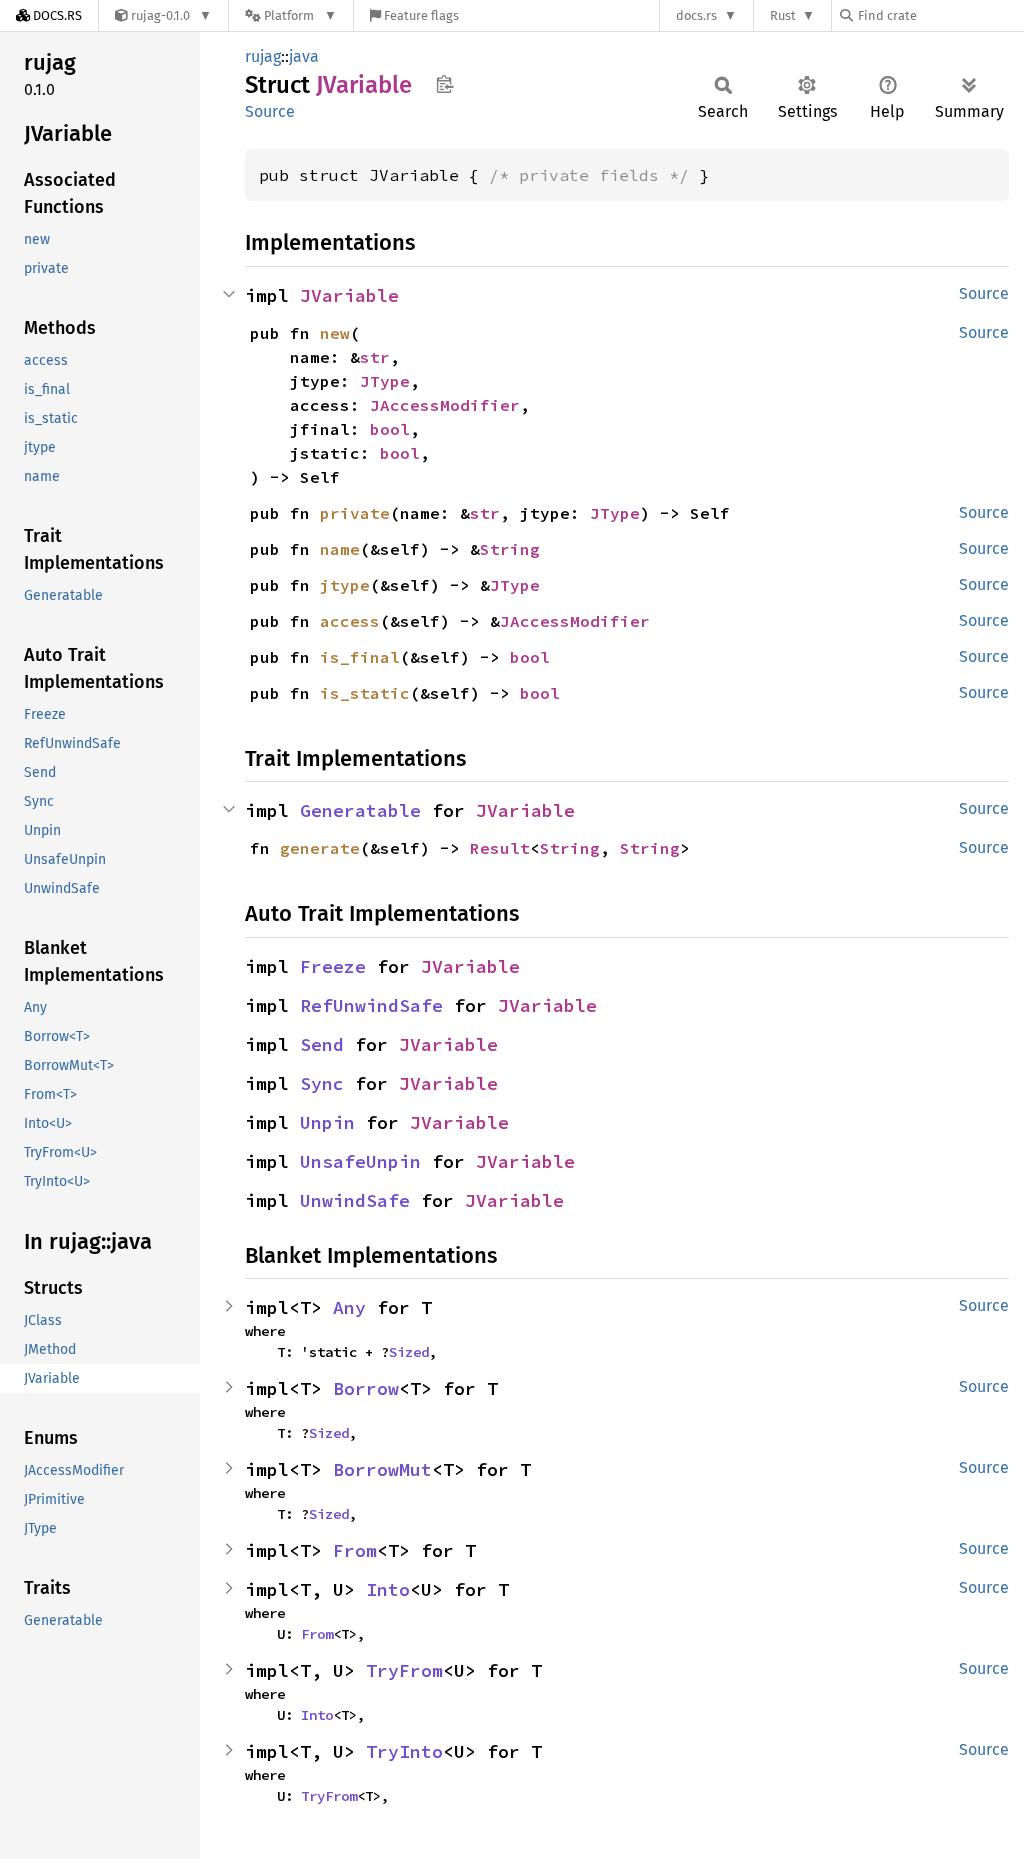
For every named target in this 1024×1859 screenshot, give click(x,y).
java (304, 56)
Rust (783, 15)
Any (349, 1307)
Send (322, 1044)
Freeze (333, 966)
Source (270, 111)
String (510, 549)
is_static (365, 693)
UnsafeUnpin (360, 1161)
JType (385, 381)
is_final (360, 657)
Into (388, 1589)
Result (500, 848)
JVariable (349, 295)
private (355, 513)
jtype (345, 585)
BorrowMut (382, 1469)
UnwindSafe (355, 1200)
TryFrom (404, 1670)
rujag (263, 56)
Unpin (327, 1122)
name (340, 549)
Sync (322, 1083)
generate (320, 848)
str (375, 357)
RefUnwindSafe (371, 1005)
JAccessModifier (445, 405)
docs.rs (696, 15)
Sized (409, 1352)
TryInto (404, 1751)
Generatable (360, 810)
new (335, 333)
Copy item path (444, 84)
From (355, 1550)
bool (390, 429)
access (350, 621)
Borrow (366, 1388)
